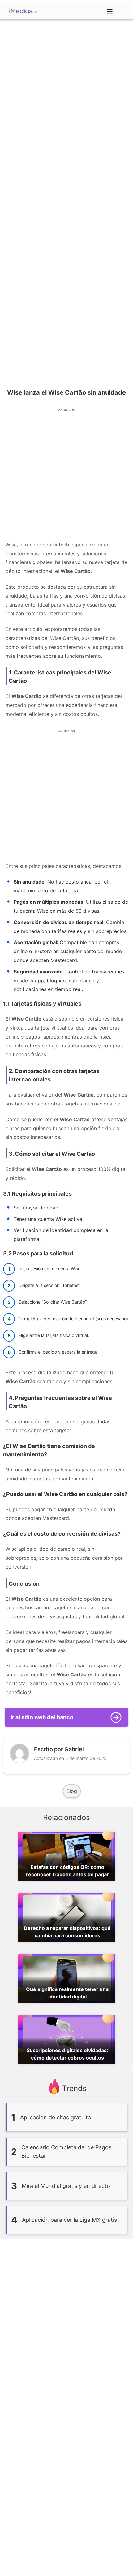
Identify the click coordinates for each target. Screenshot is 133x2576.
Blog (72, 1791)
